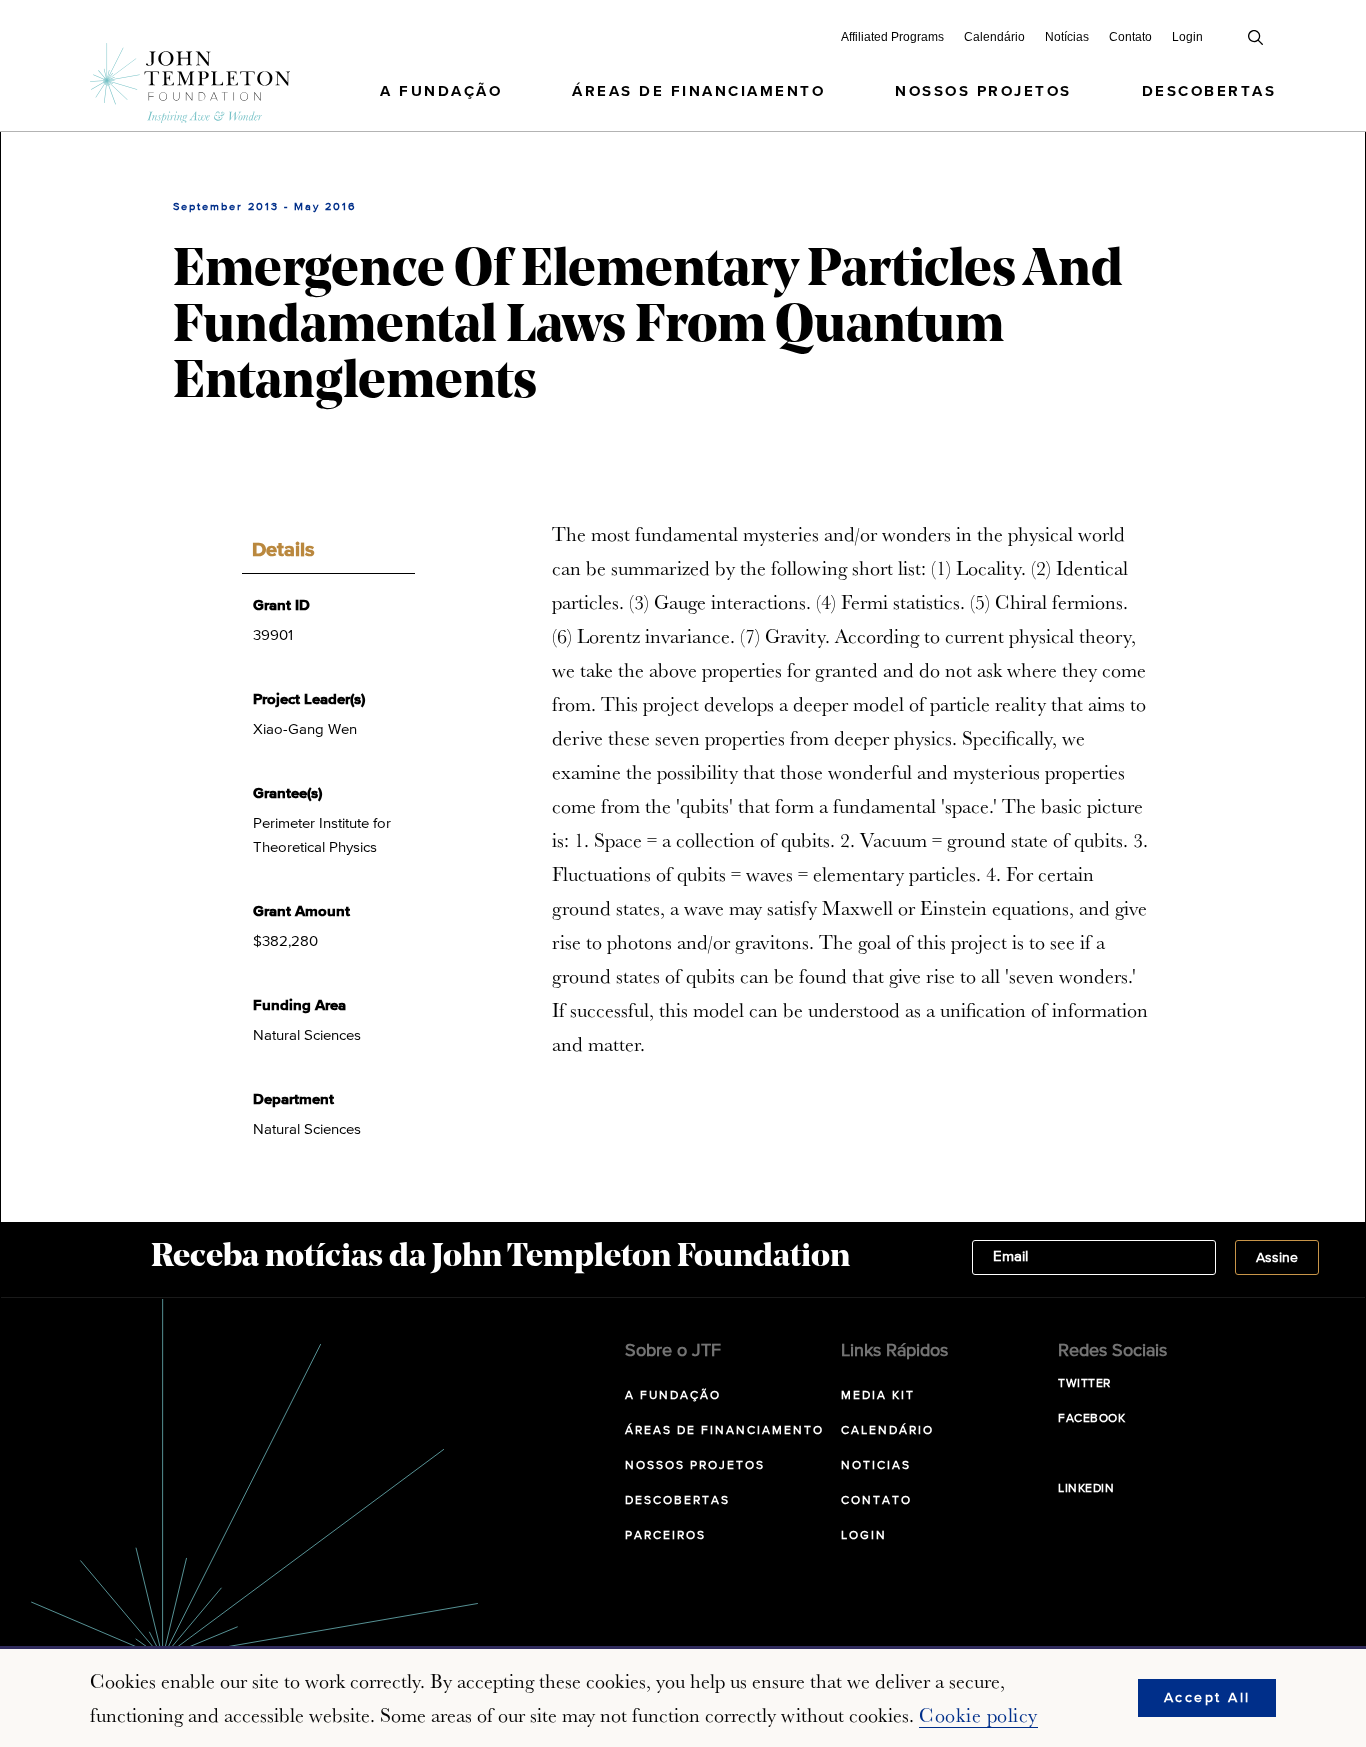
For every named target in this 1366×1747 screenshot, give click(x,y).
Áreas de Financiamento (698, 91)
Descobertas (1209, 91)
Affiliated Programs (892, 37)
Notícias (1067, 37)
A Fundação (441, 91)
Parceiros (665, 1536)
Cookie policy (978, 1715)
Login (1187, 37)
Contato (1130, 37)
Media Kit (878, 1396)
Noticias (876, 1466)
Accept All (1207, 1698)
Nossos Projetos (983, 91)
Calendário (994, 37)
